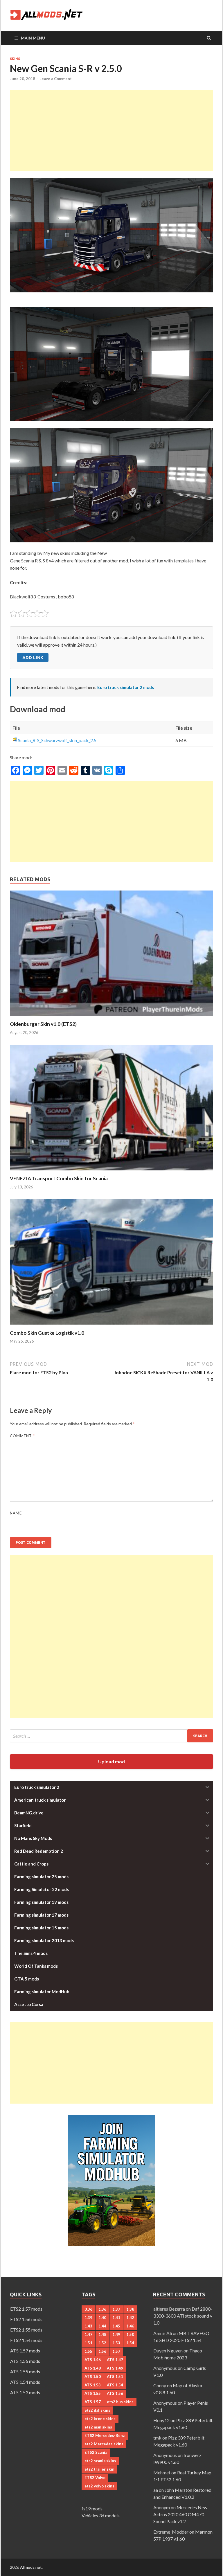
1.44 (102, 2326)
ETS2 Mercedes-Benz (105, 2435)
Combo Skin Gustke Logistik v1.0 (47, 1333)
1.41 (116, 2318)
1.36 (102, 2309)
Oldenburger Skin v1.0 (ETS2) (43, 1024)
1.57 (116, 2351)
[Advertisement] (111, 130)
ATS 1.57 (93, 2402)
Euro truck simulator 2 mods (126, 687)
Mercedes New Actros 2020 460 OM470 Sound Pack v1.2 (180, 2514)
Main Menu (33, 38)
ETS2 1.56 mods (26, 2319)
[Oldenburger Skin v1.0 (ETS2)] (111, 1017)
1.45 (116, 2326)
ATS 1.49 (115, 2368)
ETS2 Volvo (95, 2478)
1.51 (88, 2343)
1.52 (102, 2343)
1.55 (88, 2351)
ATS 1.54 (115, 2385)
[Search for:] (111, 1736)
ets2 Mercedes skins (104, 2444)
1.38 (130, 2309)
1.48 (102, 2334)
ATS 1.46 (93, 2360)
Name (16, 1513)
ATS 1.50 (93, 2377)
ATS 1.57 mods (25, 2351)
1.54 (130, 2343)
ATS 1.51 (115, 2377)
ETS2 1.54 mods (26, 2340)
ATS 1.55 (93, 2393)
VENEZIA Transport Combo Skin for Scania (59, 1178)
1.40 (102, 2318)
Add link (33, 658)
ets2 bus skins (120, 2402)
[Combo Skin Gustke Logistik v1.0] (111, 1326)
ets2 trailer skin (99, 2469)
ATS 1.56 (115, 2393)
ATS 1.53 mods (25, 2392)
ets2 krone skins (100, 2419)
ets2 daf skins (97, 2410)
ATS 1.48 (93, 2368)
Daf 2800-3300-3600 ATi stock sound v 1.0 (183, 2316)
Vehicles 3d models (101, 2515)
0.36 (88, 2309)
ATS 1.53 (93, 2385)
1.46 (130, 2326)
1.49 (116, 2334)
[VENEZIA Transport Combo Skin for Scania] (111, 1172)
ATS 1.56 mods (25, 2361)
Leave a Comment (56, 79)
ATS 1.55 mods (25, 2371)
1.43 (88, 2326)
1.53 (116, 2343)
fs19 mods (92, 2508)
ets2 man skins (98, 2427)
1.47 (88, 2334)
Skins (15, 59)
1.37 (116, 2309)
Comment (22, 1436)
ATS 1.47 (115, 2360)
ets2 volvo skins (99, 2486)
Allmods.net (31, 2567)
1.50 (130, 2334)
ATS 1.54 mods (25, 2382)
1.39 (88, 2318)
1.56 (102, 2351)
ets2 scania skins (100, 2461)
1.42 (130, 2318)
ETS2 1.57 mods (26, 2309)
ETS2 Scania (96, 2452)
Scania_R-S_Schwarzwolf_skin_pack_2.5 (57, 740)
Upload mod (111, 1761)
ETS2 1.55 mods (26, 2330)
